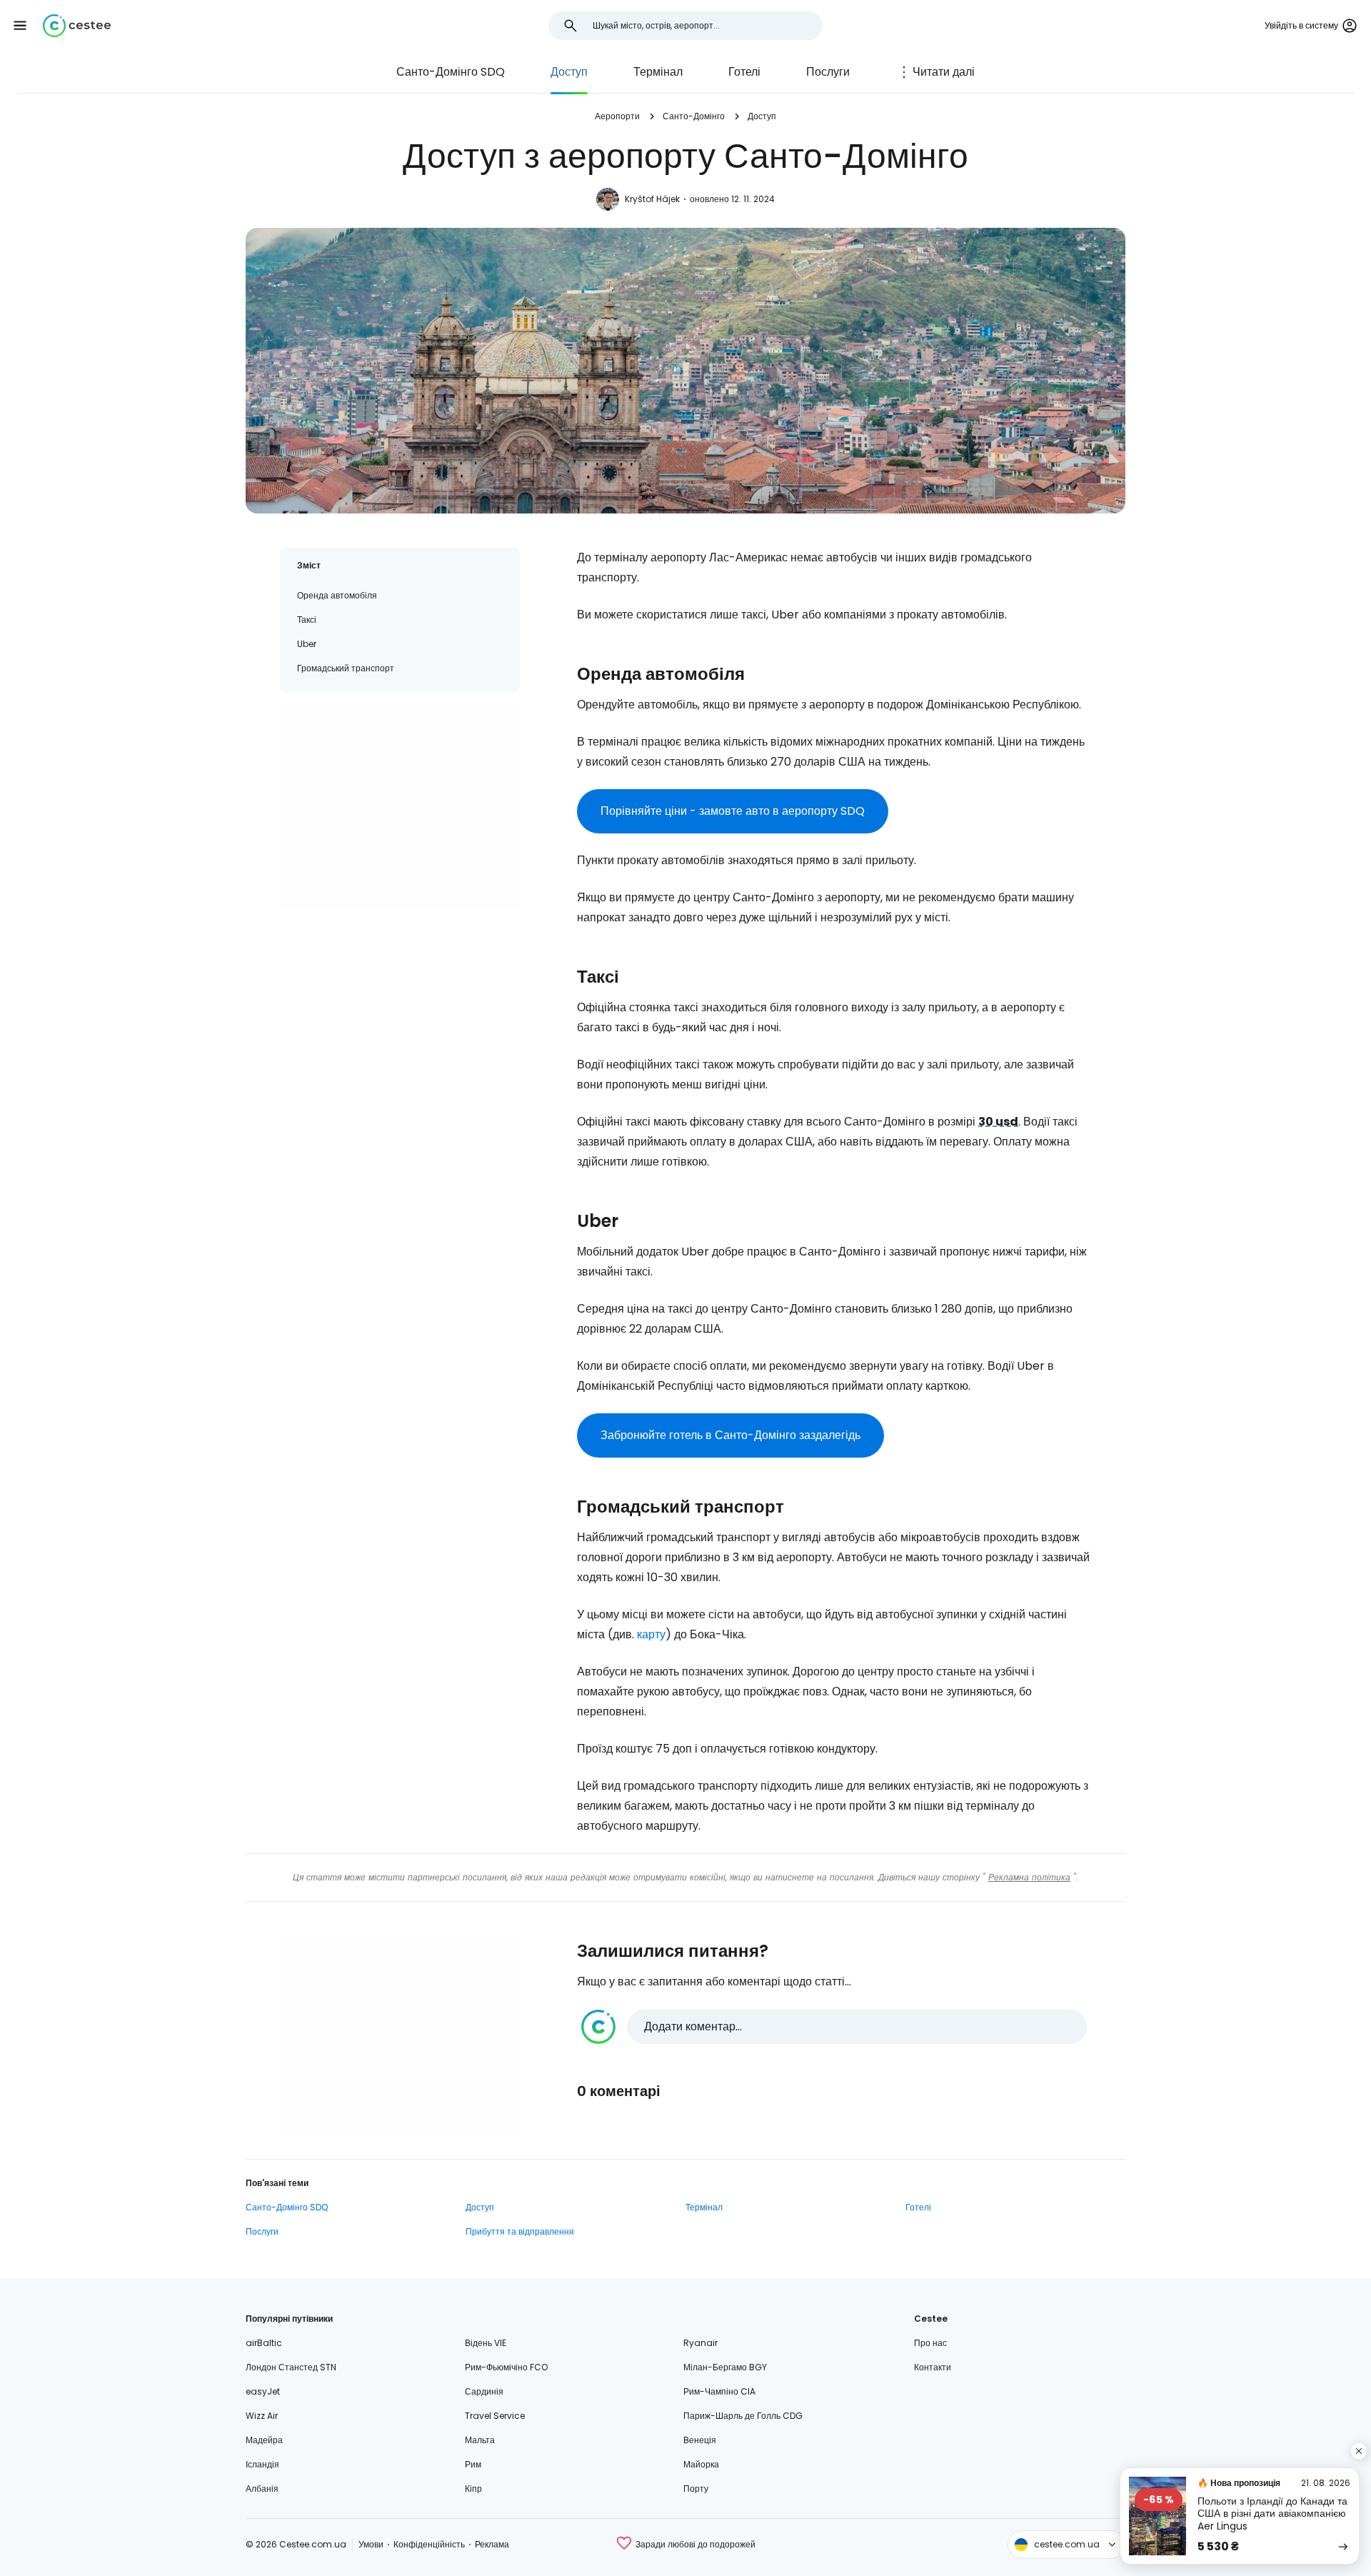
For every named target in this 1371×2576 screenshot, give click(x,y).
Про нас (930, 2343)
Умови (371, 2544)
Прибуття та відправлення (520, 2231)
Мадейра (264, 2440)
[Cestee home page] (77, 26)
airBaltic (264, 2343)
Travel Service (495, 2416)
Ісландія (262, 2464)
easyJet (263, 2391)
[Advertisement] (400, 809)
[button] (20, 26)
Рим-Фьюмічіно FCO (506, 2367)
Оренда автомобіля (337, 595)
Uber (307, 644)
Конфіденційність (429, 2544)
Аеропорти (617, 116)
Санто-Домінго (694, 116)
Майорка (701, 2464)
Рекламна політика (1029, 1877)
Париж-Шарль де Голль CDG (743, 2416)
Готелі (744, 72)
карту (651, 1634)
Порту (696, 2489)
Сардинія (484, 2391)
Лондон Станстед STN (291, 2367)
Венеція (700, 2440)
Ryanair (700, 2343)
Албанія (262, 2489)
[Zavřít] (1359, 2451)
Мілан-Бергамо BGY (725, 2367)
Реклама (492, 2544)
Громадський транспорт (346, 668)
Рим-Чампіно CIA (719, 2391)
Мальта (480, 2440)
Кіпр (473, 2489)
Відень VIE (486, 2343)
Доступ (569, 72)
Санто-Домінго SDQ (451, 72)
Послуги (828, 72)
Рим (473, 2464)
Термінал (658, 72)
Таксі (307, 620)
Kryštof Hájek (652, 199)
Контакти (933, 2367)
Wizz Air (262, 2416)
